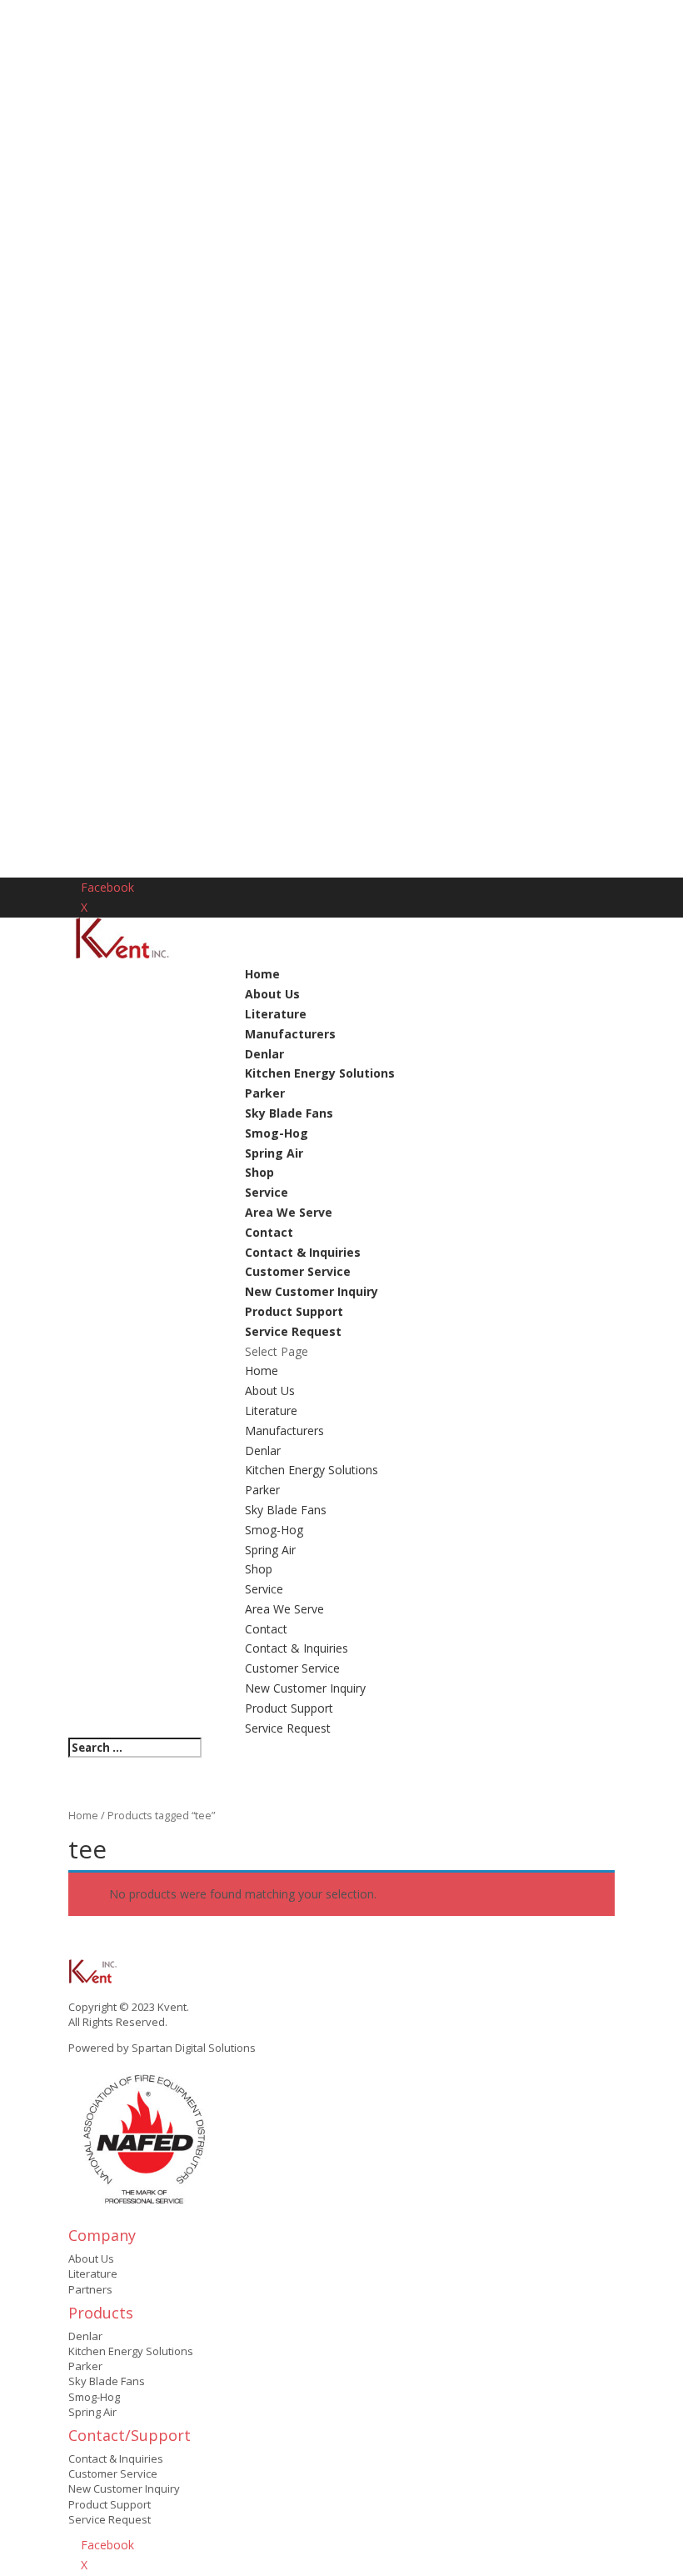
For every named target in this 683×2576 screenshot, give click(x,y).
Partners (90, 2289)
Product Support (294, 1311)
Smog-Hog (277, 1133)
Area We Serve (289, 1212)
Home (262, 974)
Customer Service (298, 1271)
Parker (265, 1093)
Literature (276, 1014)
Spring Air (274, 1153)
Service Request (293, 1331)
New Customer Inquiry (312, 1291)
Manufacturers (290, 1034)
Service (267, 1192)
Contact (269, 1232)
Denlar (264, 1054)
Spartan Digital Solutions (194, 2048)
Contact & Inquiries (303, 1252)
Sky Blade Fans (289, 1113)
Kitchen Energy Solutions (320, 1073)
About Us (272, 994)
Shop (259, 1172)
